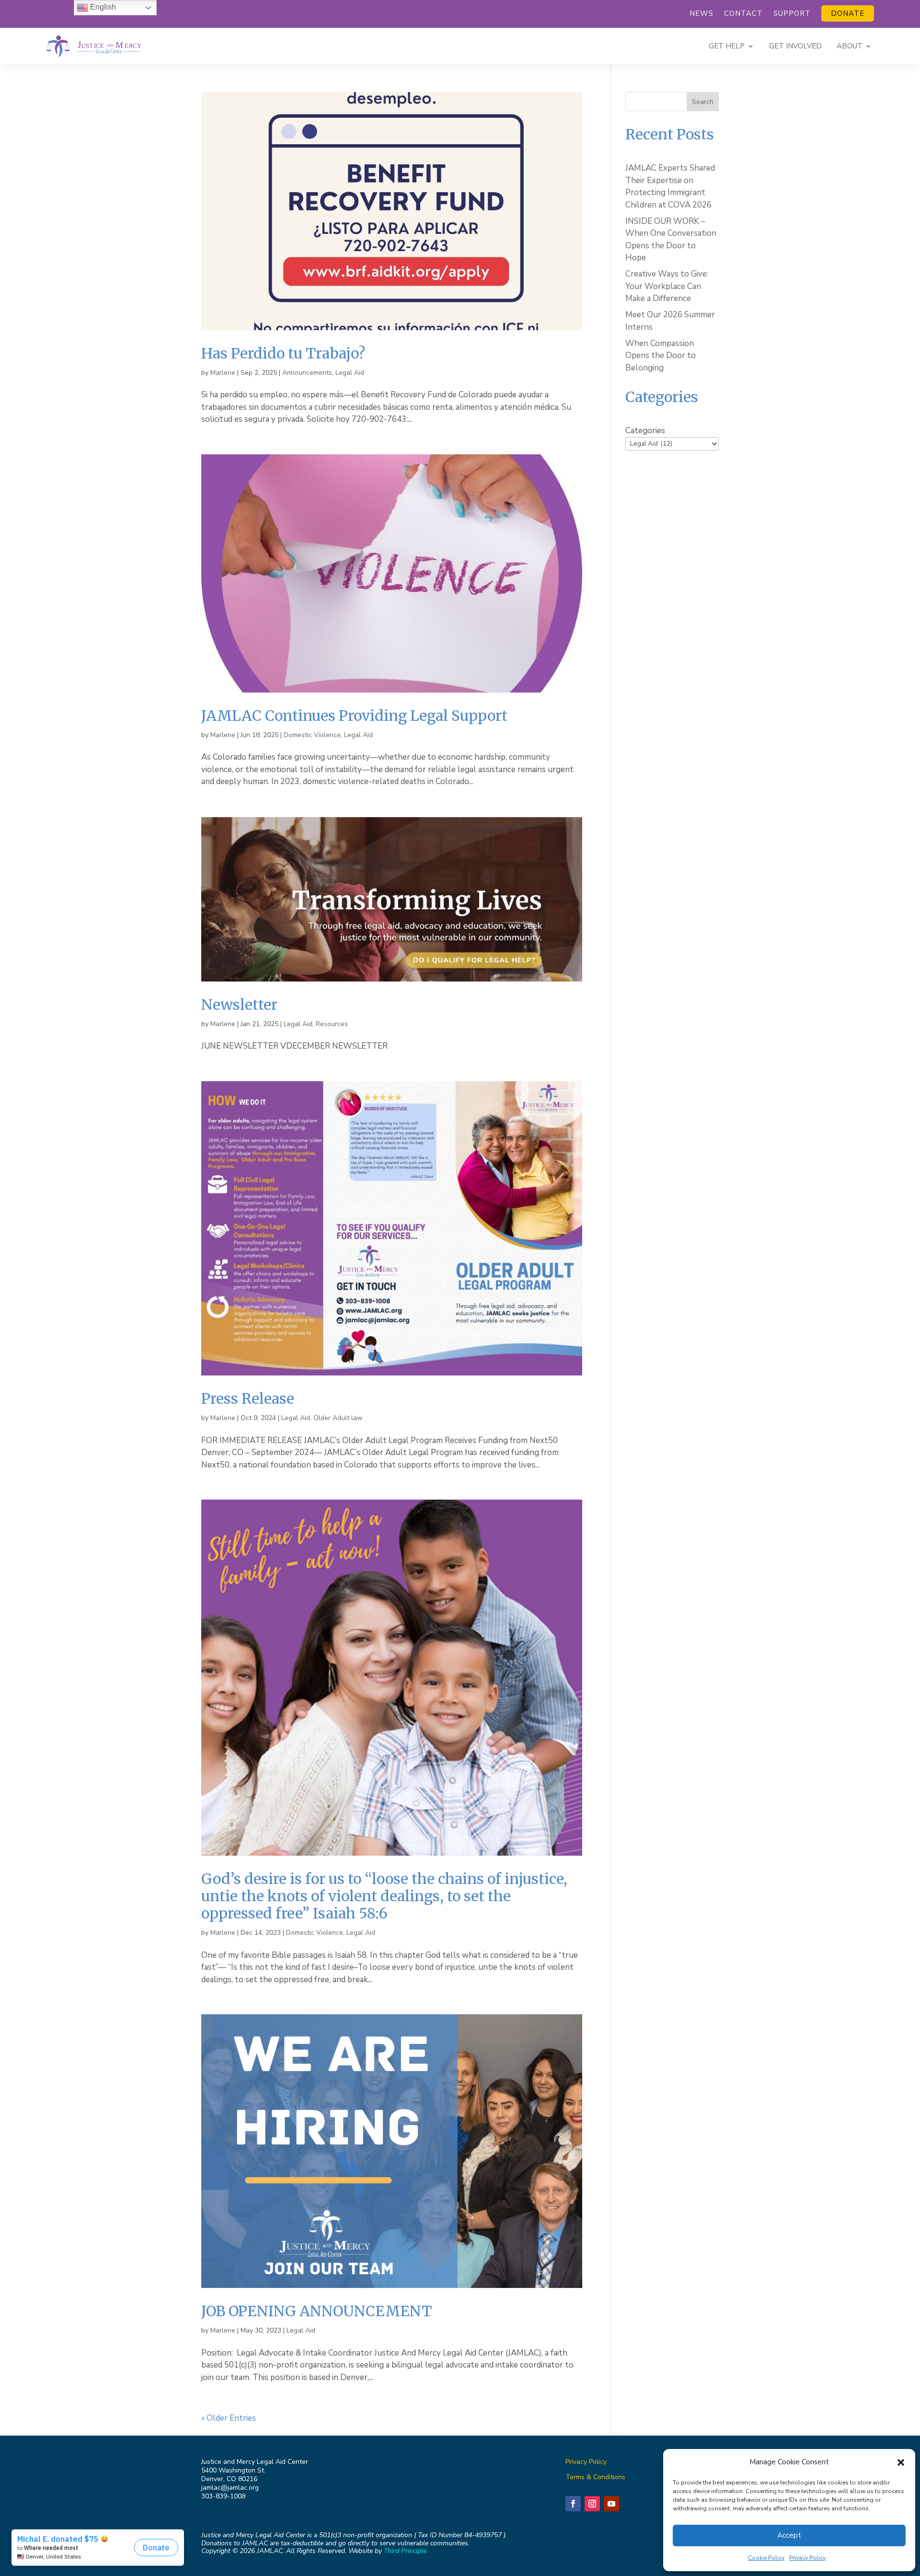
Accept (789, 2535)
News (701, 14)
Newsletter (239, 1005)
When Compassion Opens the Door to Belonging (661, 356)
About (850, 46)
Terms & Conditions (595, 2477)
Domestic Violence (312, 735)
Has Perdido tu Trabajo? (283, 353)
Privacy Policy (807, 2558)
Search (703, 102)
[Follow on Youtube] (611, 2504)
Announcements (307, 373)
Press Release (248, 1398)
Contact (743, 14)
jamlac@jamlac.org (230, 2488)
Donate (848, 13)
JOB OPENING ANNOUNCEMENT (316, 2311)
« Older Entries (229, 2418)
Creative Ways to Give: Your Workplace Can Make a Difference (667, 286)
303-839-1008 (223, 2496)
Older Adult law (338, 1418)
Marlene (223, 373)
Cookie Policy (766, 2558)
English (102, 7)
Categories (645, 431)
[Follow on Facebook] (573, 2504)
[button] (901, 2462)
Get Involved (795, 46)
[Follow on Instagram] (592, 2504)
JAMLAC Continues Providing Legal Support (354, 716)
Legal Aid (350, 373)
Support (792, 14)
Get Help (727, 46)
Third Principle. (406, 2551)
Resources (332, 1024)
